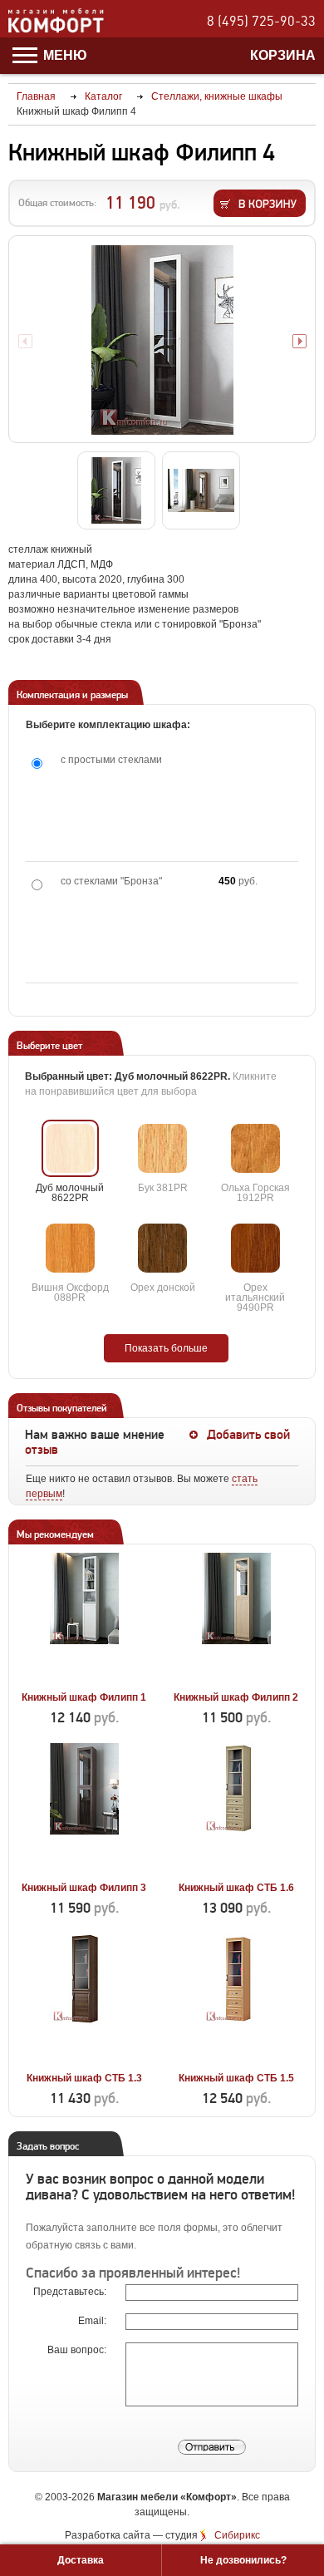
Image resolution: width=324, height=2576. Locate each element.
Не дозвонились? (243, 2560)
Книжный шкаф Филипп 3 (84, 1888)
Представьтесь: (71, 2292)
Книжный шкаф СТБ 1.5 (236, 2078)
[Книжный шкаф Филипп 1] (84, 1678)
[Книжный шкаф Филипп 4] (162, 340)
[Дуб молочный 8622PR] (70, 1148)
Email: (93, 2321)
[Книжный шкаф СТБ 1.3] (84, 2059)
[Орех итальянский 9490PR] (255, 1248)
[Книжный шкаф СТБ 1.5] (236, 2059)
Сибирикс (237, 2535)
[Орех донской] (162, 1248)
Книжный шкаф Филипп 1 (84, 1697)
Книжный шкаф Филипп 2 (236, 1697)
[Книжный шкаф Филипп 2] (236, 1678)
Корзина (283, 55)
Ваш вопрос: (78, 2350)
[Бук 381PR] (162, 1148)
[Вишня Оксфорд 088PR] (70, 1248)
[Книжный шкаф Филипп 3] (84, 1869)
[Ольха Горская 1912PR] (255, 1148)
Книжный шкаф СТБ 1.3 (84, 2078)
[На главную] (56, 30)
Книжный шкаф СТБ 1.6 (236, 1888)
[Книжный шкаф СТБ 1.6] (236, 1869)
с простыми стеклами (111, 760)
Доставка (81, 2560)
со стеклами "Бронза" (111, 881)
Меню (64, 55)
